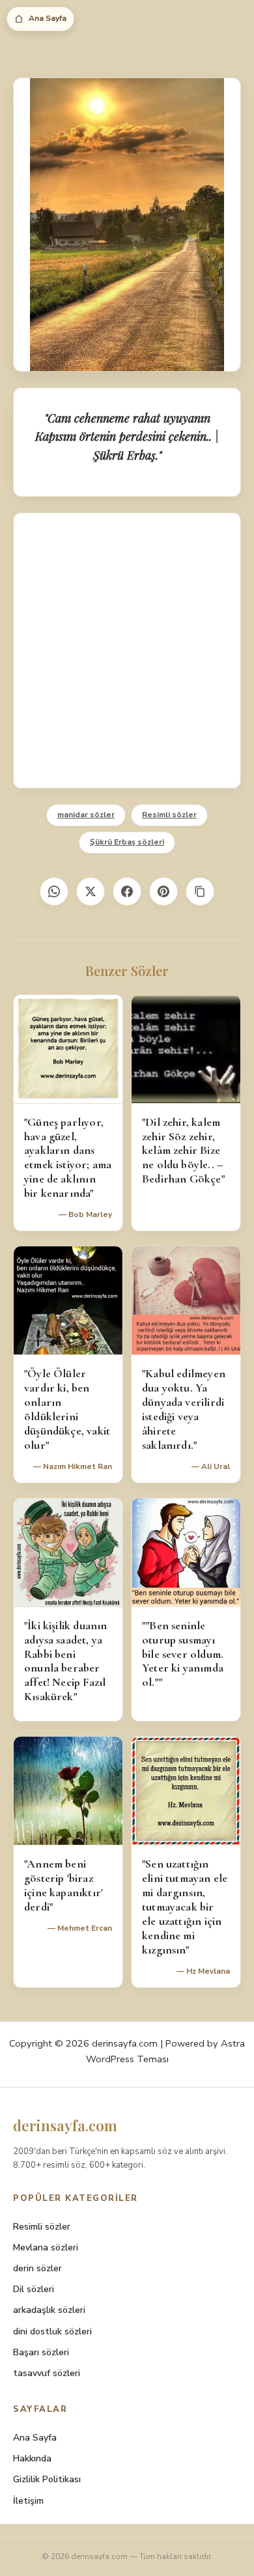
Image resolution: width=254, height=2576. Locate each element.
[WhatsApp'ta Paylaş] (54, 891)
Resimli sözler (169, 815)
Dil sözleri (34, 2289)
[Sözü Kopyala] (200, 891)
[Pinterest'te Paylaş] (163, 891)
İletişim (28, 2501)
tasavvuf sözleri (47, 2373)
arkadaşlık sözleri (49, 2310)
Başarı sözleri (41, 2352)
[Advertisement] (127, 651)
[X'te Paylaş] (91, 891)
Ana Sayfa (48, 18)
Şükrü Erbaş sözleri (127, 842)
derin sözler (37, 2268)
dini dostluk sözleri (52, 2331)
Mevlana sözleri (46, 2247)
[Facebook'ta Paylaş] (127, 891)
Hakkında (32, 2458)
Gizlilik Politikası (47, 2479)
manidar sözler (86, 815)
